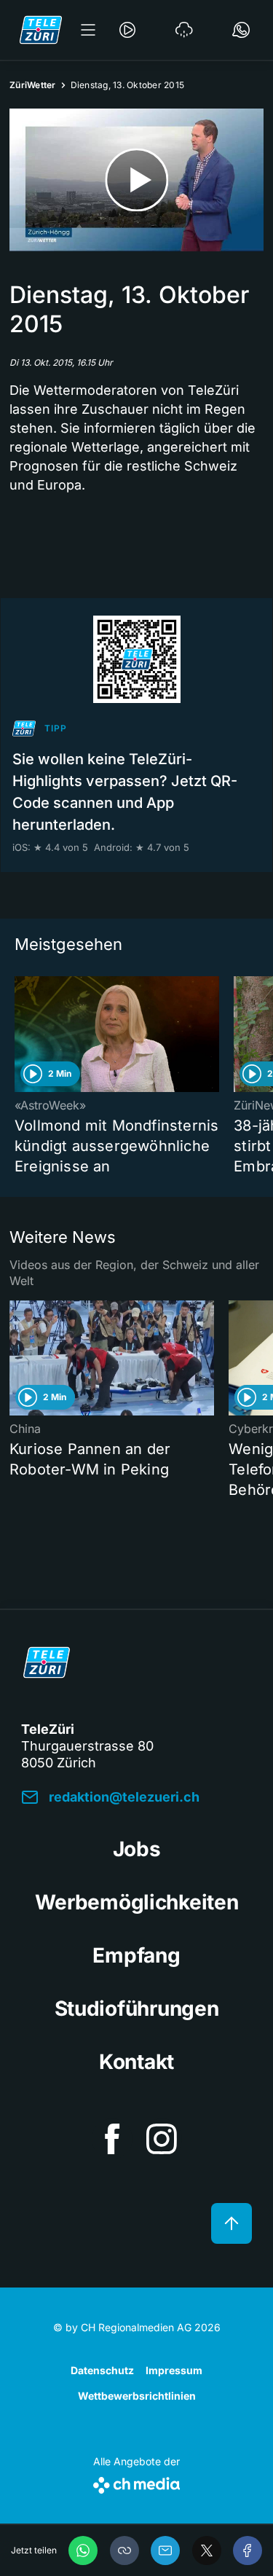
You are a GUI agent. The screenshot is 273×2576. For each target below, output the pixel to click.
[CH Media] (136, 2482)
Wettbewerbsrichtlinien (137, 2396)
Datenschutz (102, 2370)
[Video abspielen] (136, 180)
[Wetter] (184, 30)
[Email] (165, 2551)
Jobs (137, 1849)
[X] (207, 2551)
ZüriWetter (33, 85)
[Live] (127, 30)
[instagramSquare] (162, 2139)
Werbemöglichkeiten (137, 1902)
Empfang (136, 1955)
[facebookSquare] (112, 2139)
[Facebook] (248, 2551)
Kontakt (136, 2062)
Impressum (174, 2370)
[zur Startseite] (41, 30)
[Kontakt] (241, 30)
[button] (124, 2551)
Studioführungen (137, 2008)
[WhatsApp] (83, 2551)
